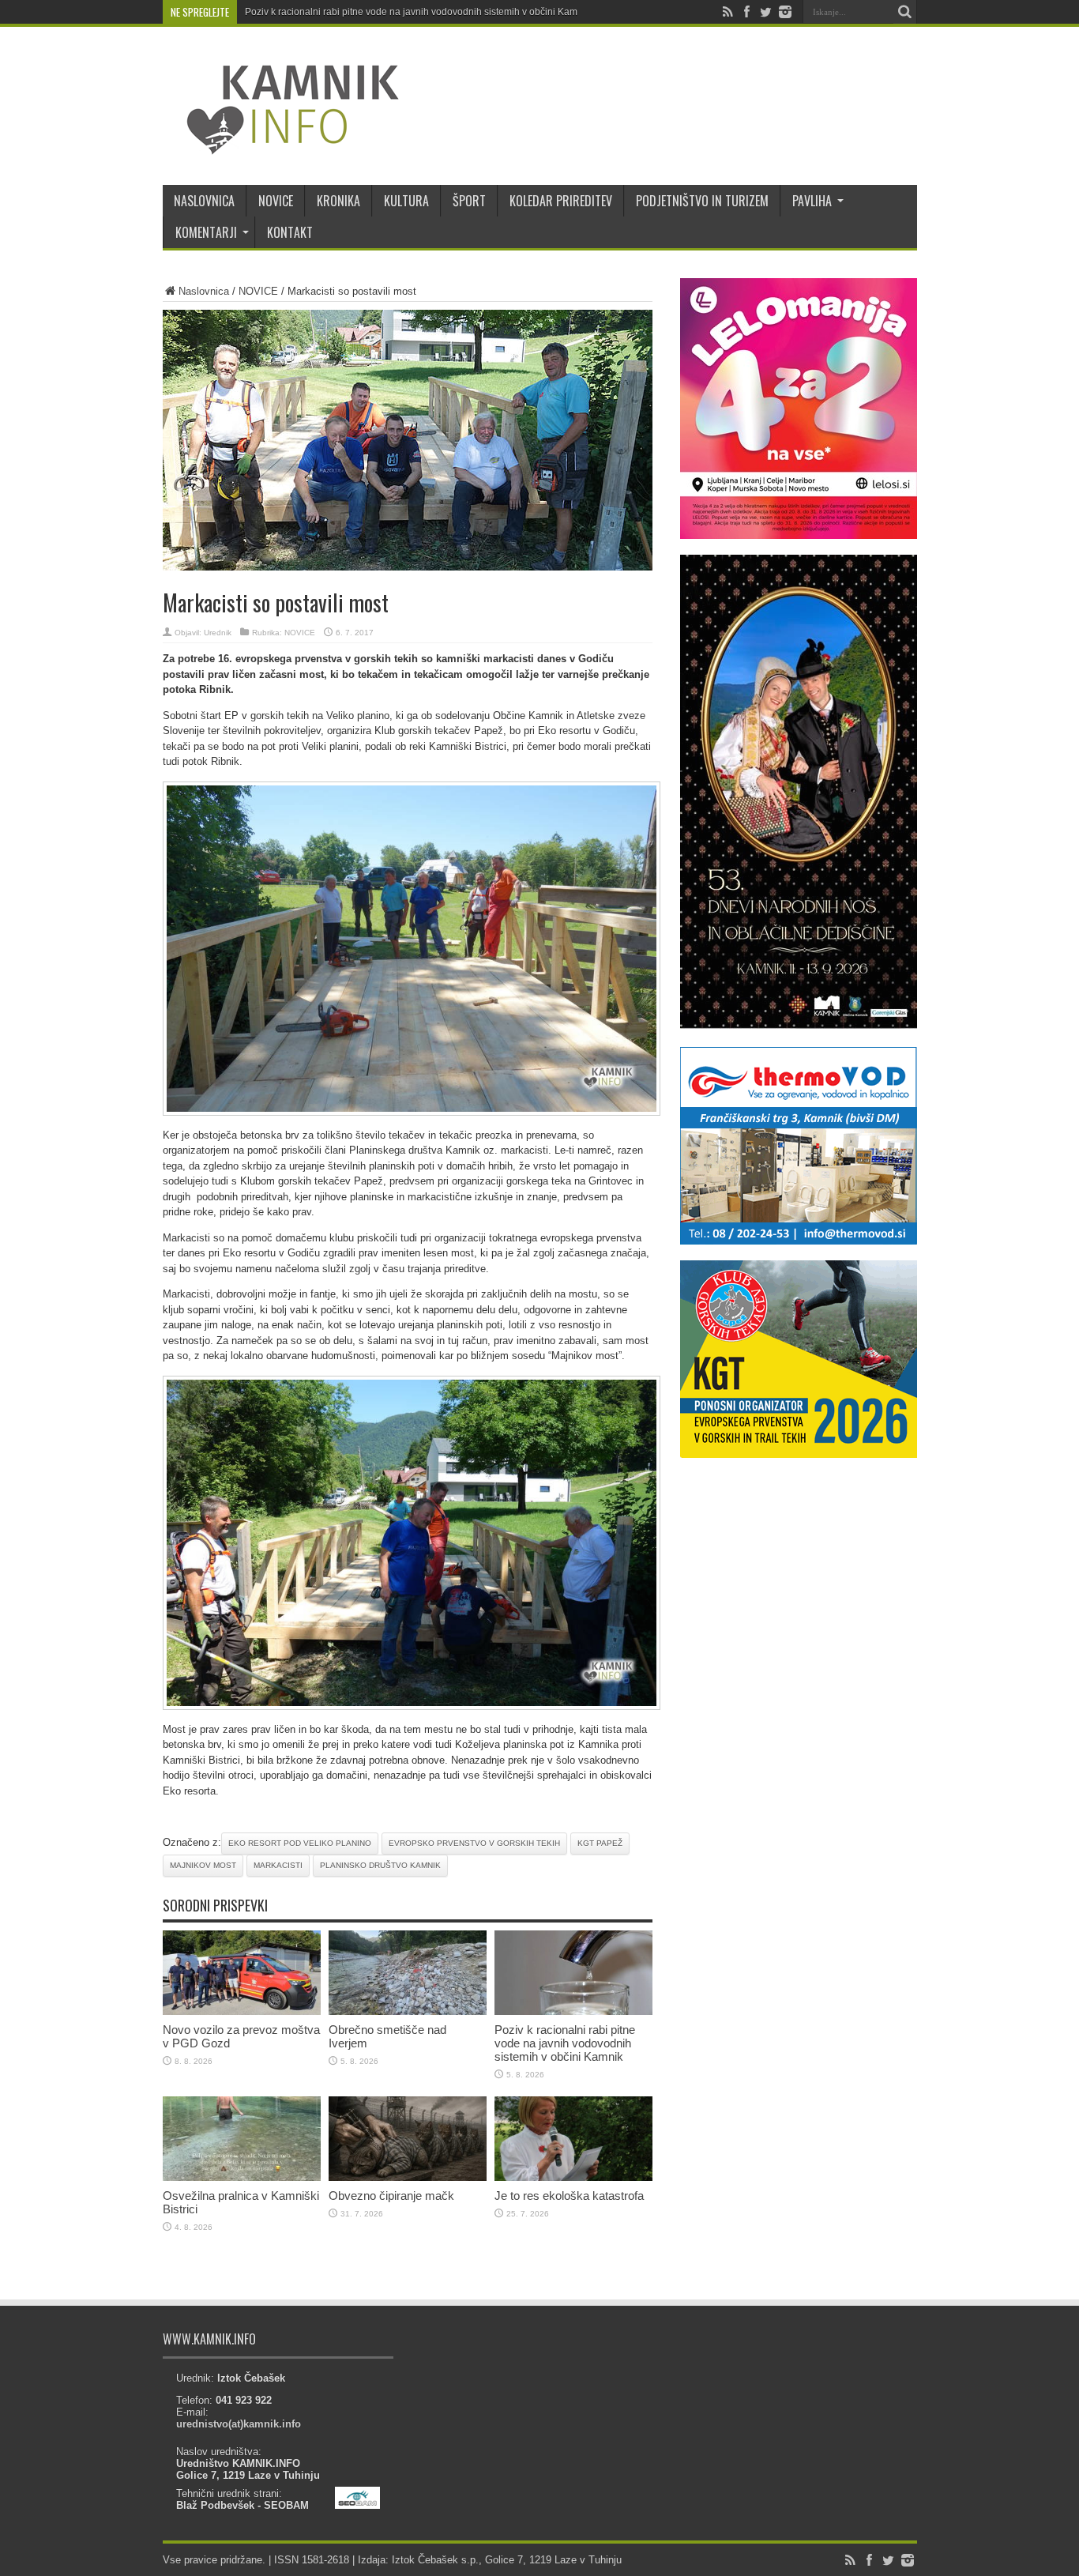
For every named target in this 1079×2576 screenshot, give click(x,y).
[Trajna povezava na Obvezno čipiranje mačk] (408, 2177)
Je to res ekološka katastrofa (569, 2196)
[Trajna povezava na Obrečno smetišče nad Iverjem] (408, 2011)
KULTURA (406, 201)
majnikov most (203, 1865)
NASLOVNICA (204, 201)
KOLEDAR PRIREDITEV (561, 201)
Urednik (218, 633)
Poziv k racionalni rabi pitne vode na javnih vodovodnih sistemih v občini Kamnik (417, 12)
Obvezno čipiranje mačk (391, 2196)
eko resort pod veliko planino (300, 1843)
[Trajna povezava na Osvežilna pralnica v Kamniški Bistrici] (242, 2177)
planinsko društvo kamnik (380, 1865)
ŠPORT (469, 201)
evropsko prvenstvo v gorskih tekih (474, 1843)
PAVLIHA (812, 201)
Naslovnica (204, 291)
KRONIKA (338, 201)
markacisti (278, 1865)
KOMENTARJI (206, 232)
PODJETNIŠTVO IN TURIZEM (702, 201)
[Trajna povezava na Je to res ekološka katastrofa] (573, 2177)
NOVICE (276, 201)
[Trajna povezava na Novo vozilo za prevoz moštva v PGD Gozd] (242, 2011)
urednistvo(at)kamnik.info (239, 2424)
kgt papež (600, 1843)
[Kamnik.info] (281, 145)
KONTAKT (290, 232)
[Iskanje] (905, 12)
